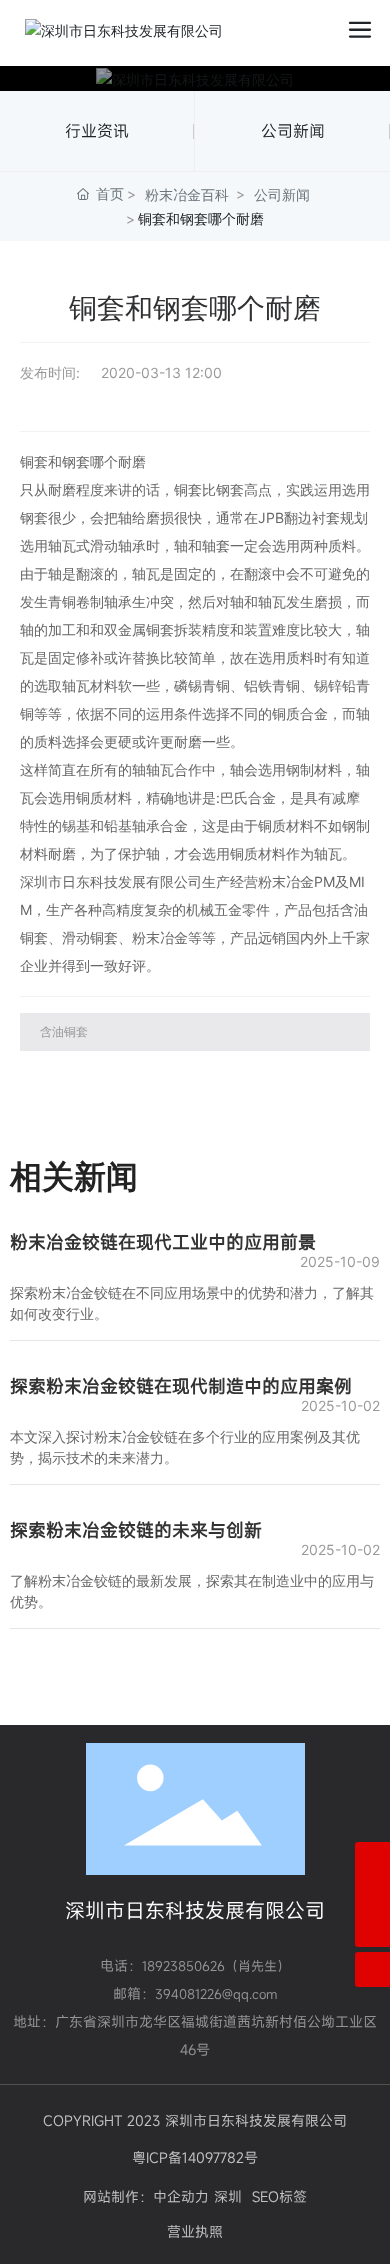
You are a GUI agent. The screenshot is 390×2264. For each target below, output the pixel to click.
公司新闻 (293, 131)
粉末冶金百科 (187, 194)
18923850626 (183, 1966)
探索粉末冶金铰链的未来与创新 (136, 1530)
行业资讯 (97, 131)
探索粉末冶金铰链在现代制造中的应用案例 (181, 1386)
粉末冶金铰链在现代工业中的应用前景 (163, 1242)
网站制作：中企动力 (146, 2196)
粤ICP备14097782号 (195, 2157)
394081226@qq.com (216, 1994)
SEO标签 (279, 2196)
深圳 (228, 2196)
